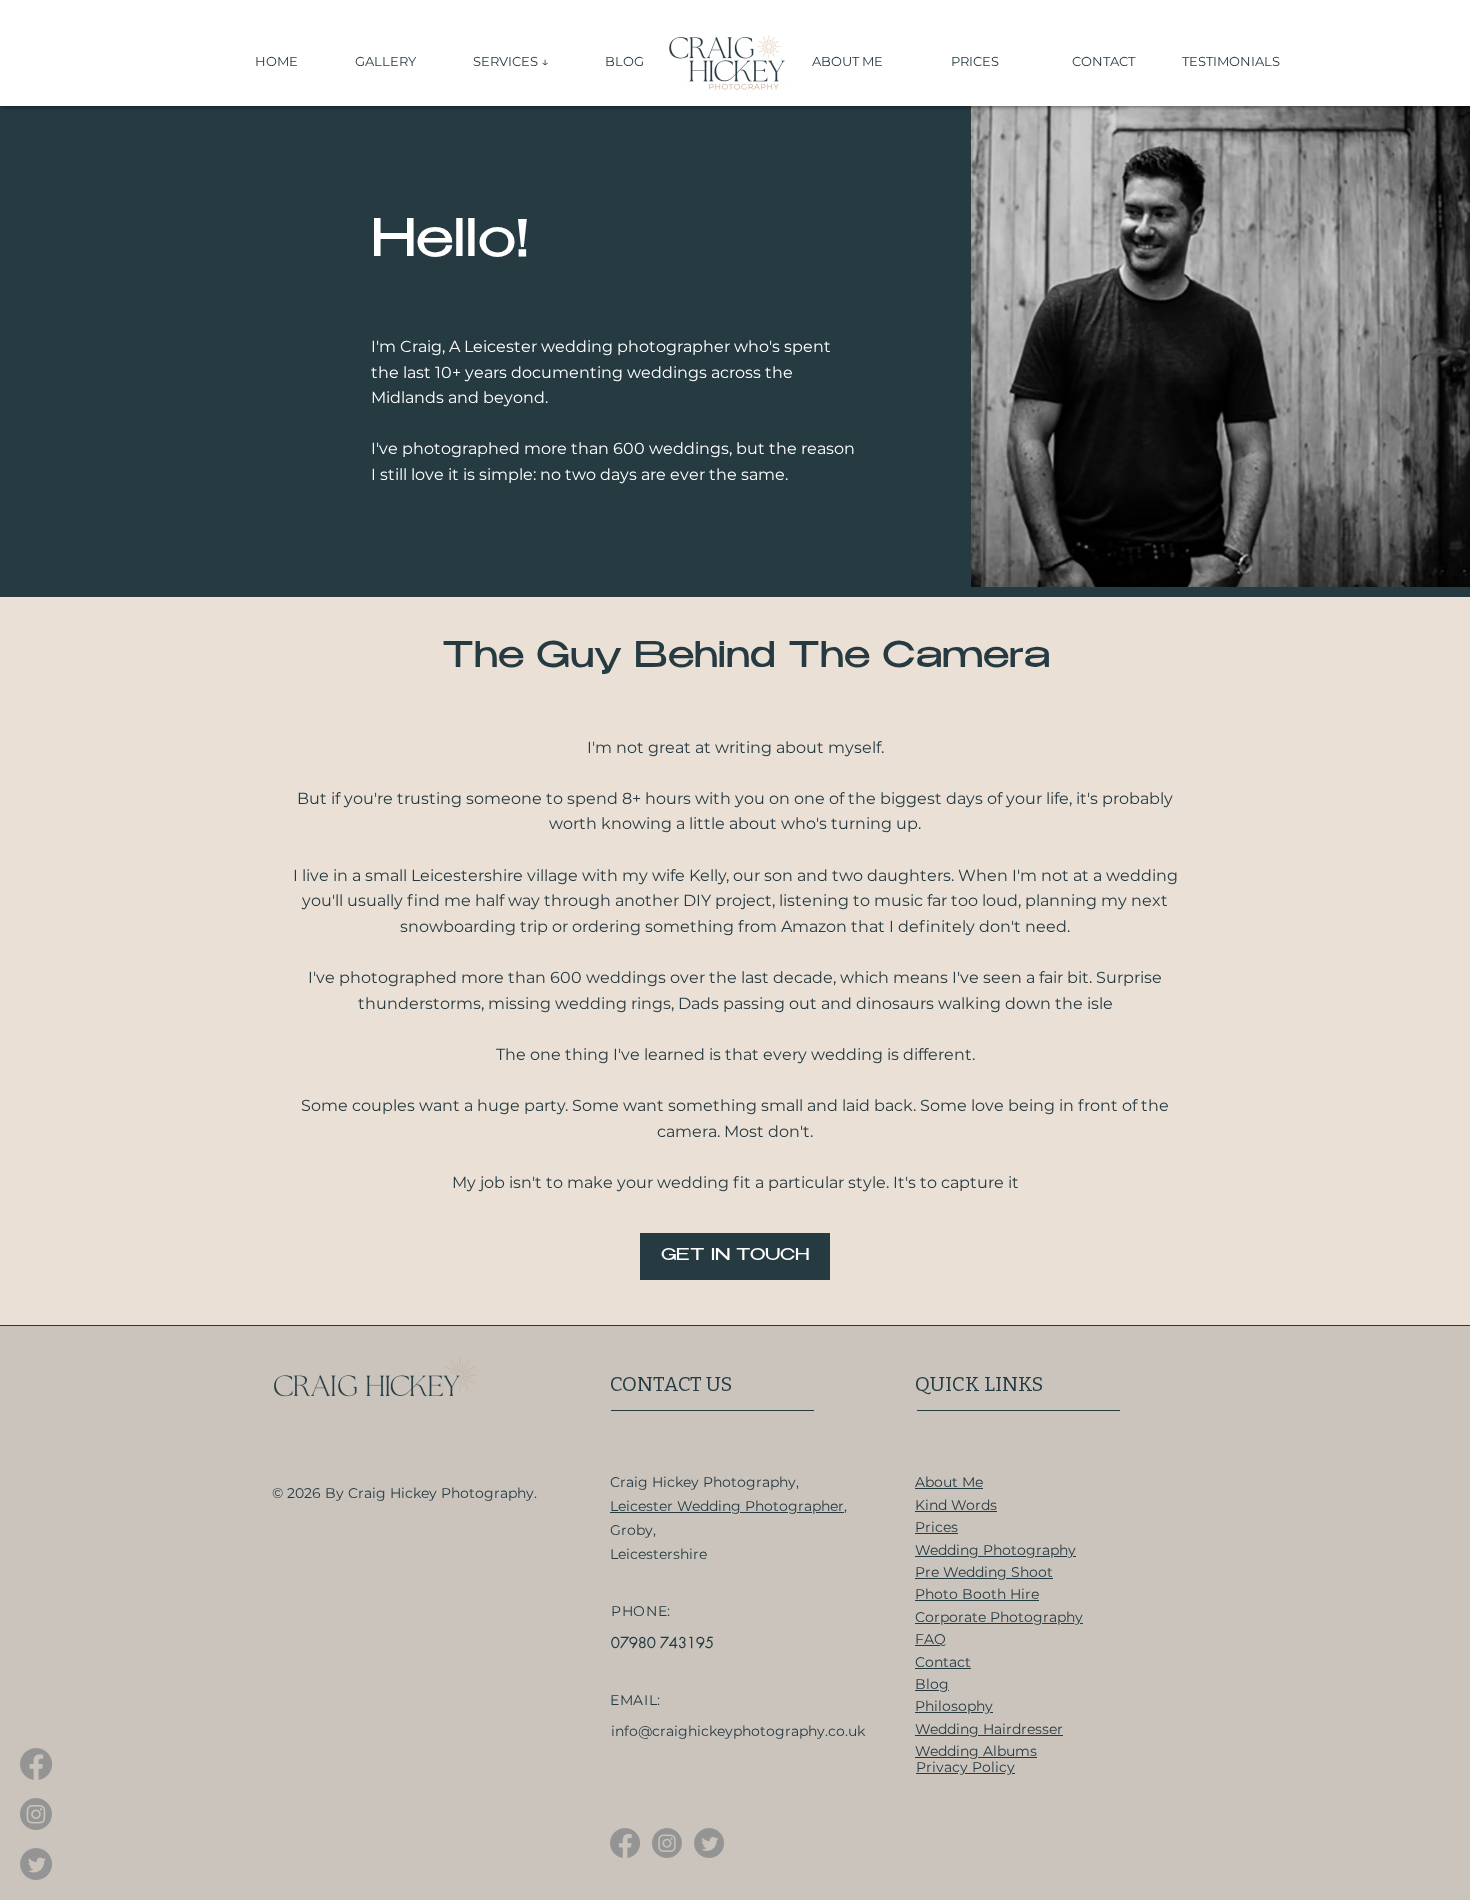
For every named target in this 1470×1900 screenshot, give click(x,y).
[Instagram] (36, 1814)
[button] (524, 61)
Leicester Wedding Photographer (727, 1506)
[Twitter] (36, 1864)
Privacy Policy (965, 1767)
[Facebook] (36, 1764)
